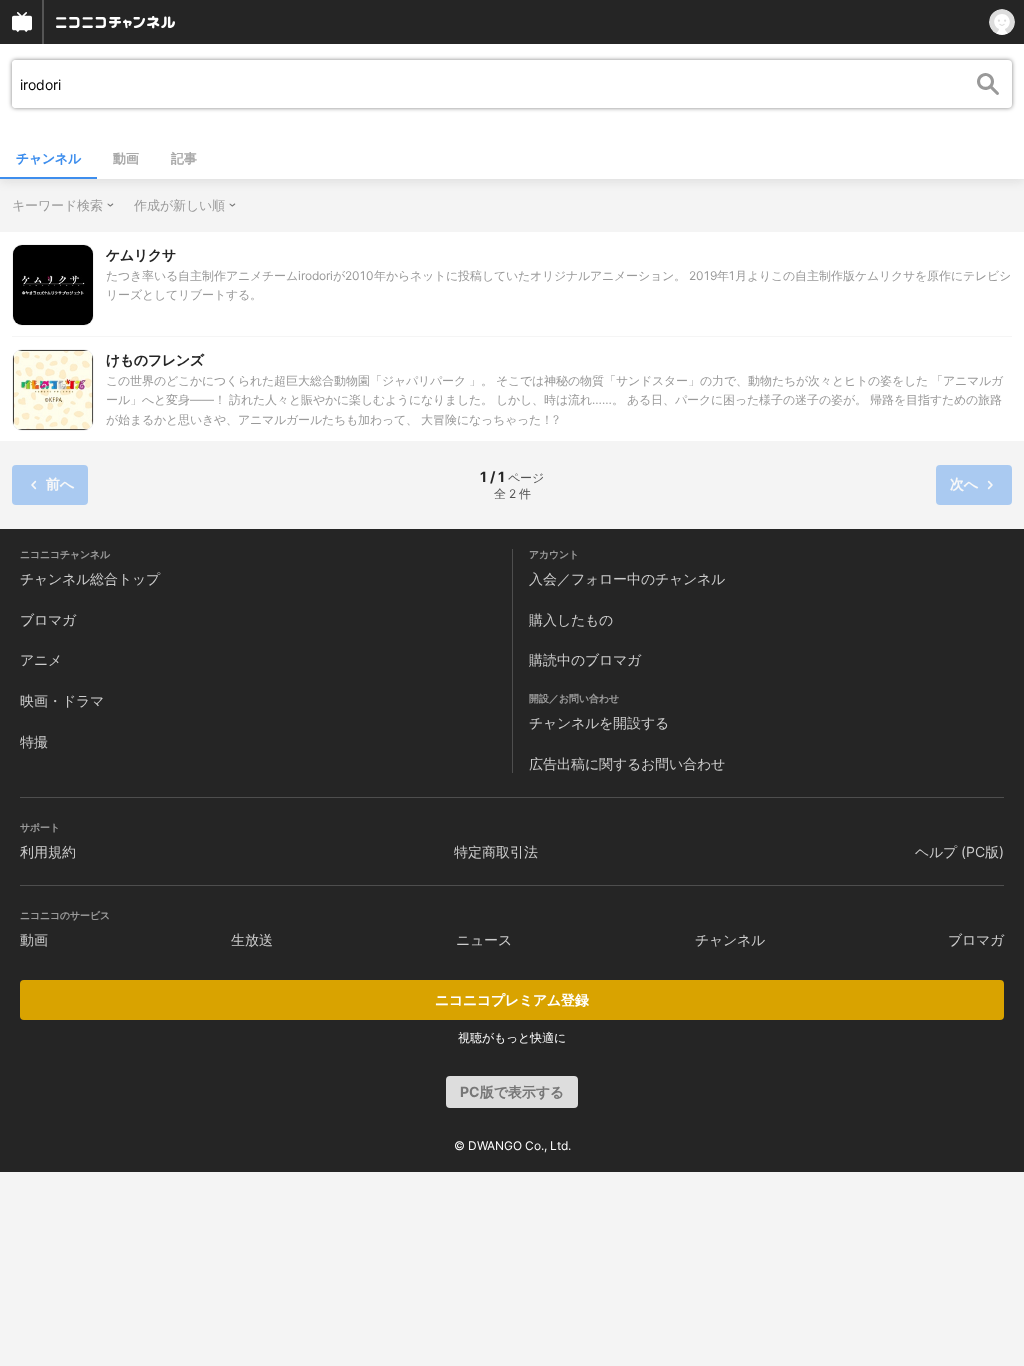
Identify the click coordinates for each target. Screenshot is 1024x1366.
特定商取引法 (496, 851)
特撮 (34, 741)
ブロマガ (48, 619)
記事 (184, 158)
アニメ (41, 659)
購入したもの (571, 619)
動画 (126, 158)
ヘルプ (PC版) (959, 851)
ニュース (484, 939)
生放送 (252, 939)
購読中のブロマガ (585, 659)
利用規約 (48, 851)
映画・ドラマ (62, 700)
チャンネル (48, 158)
